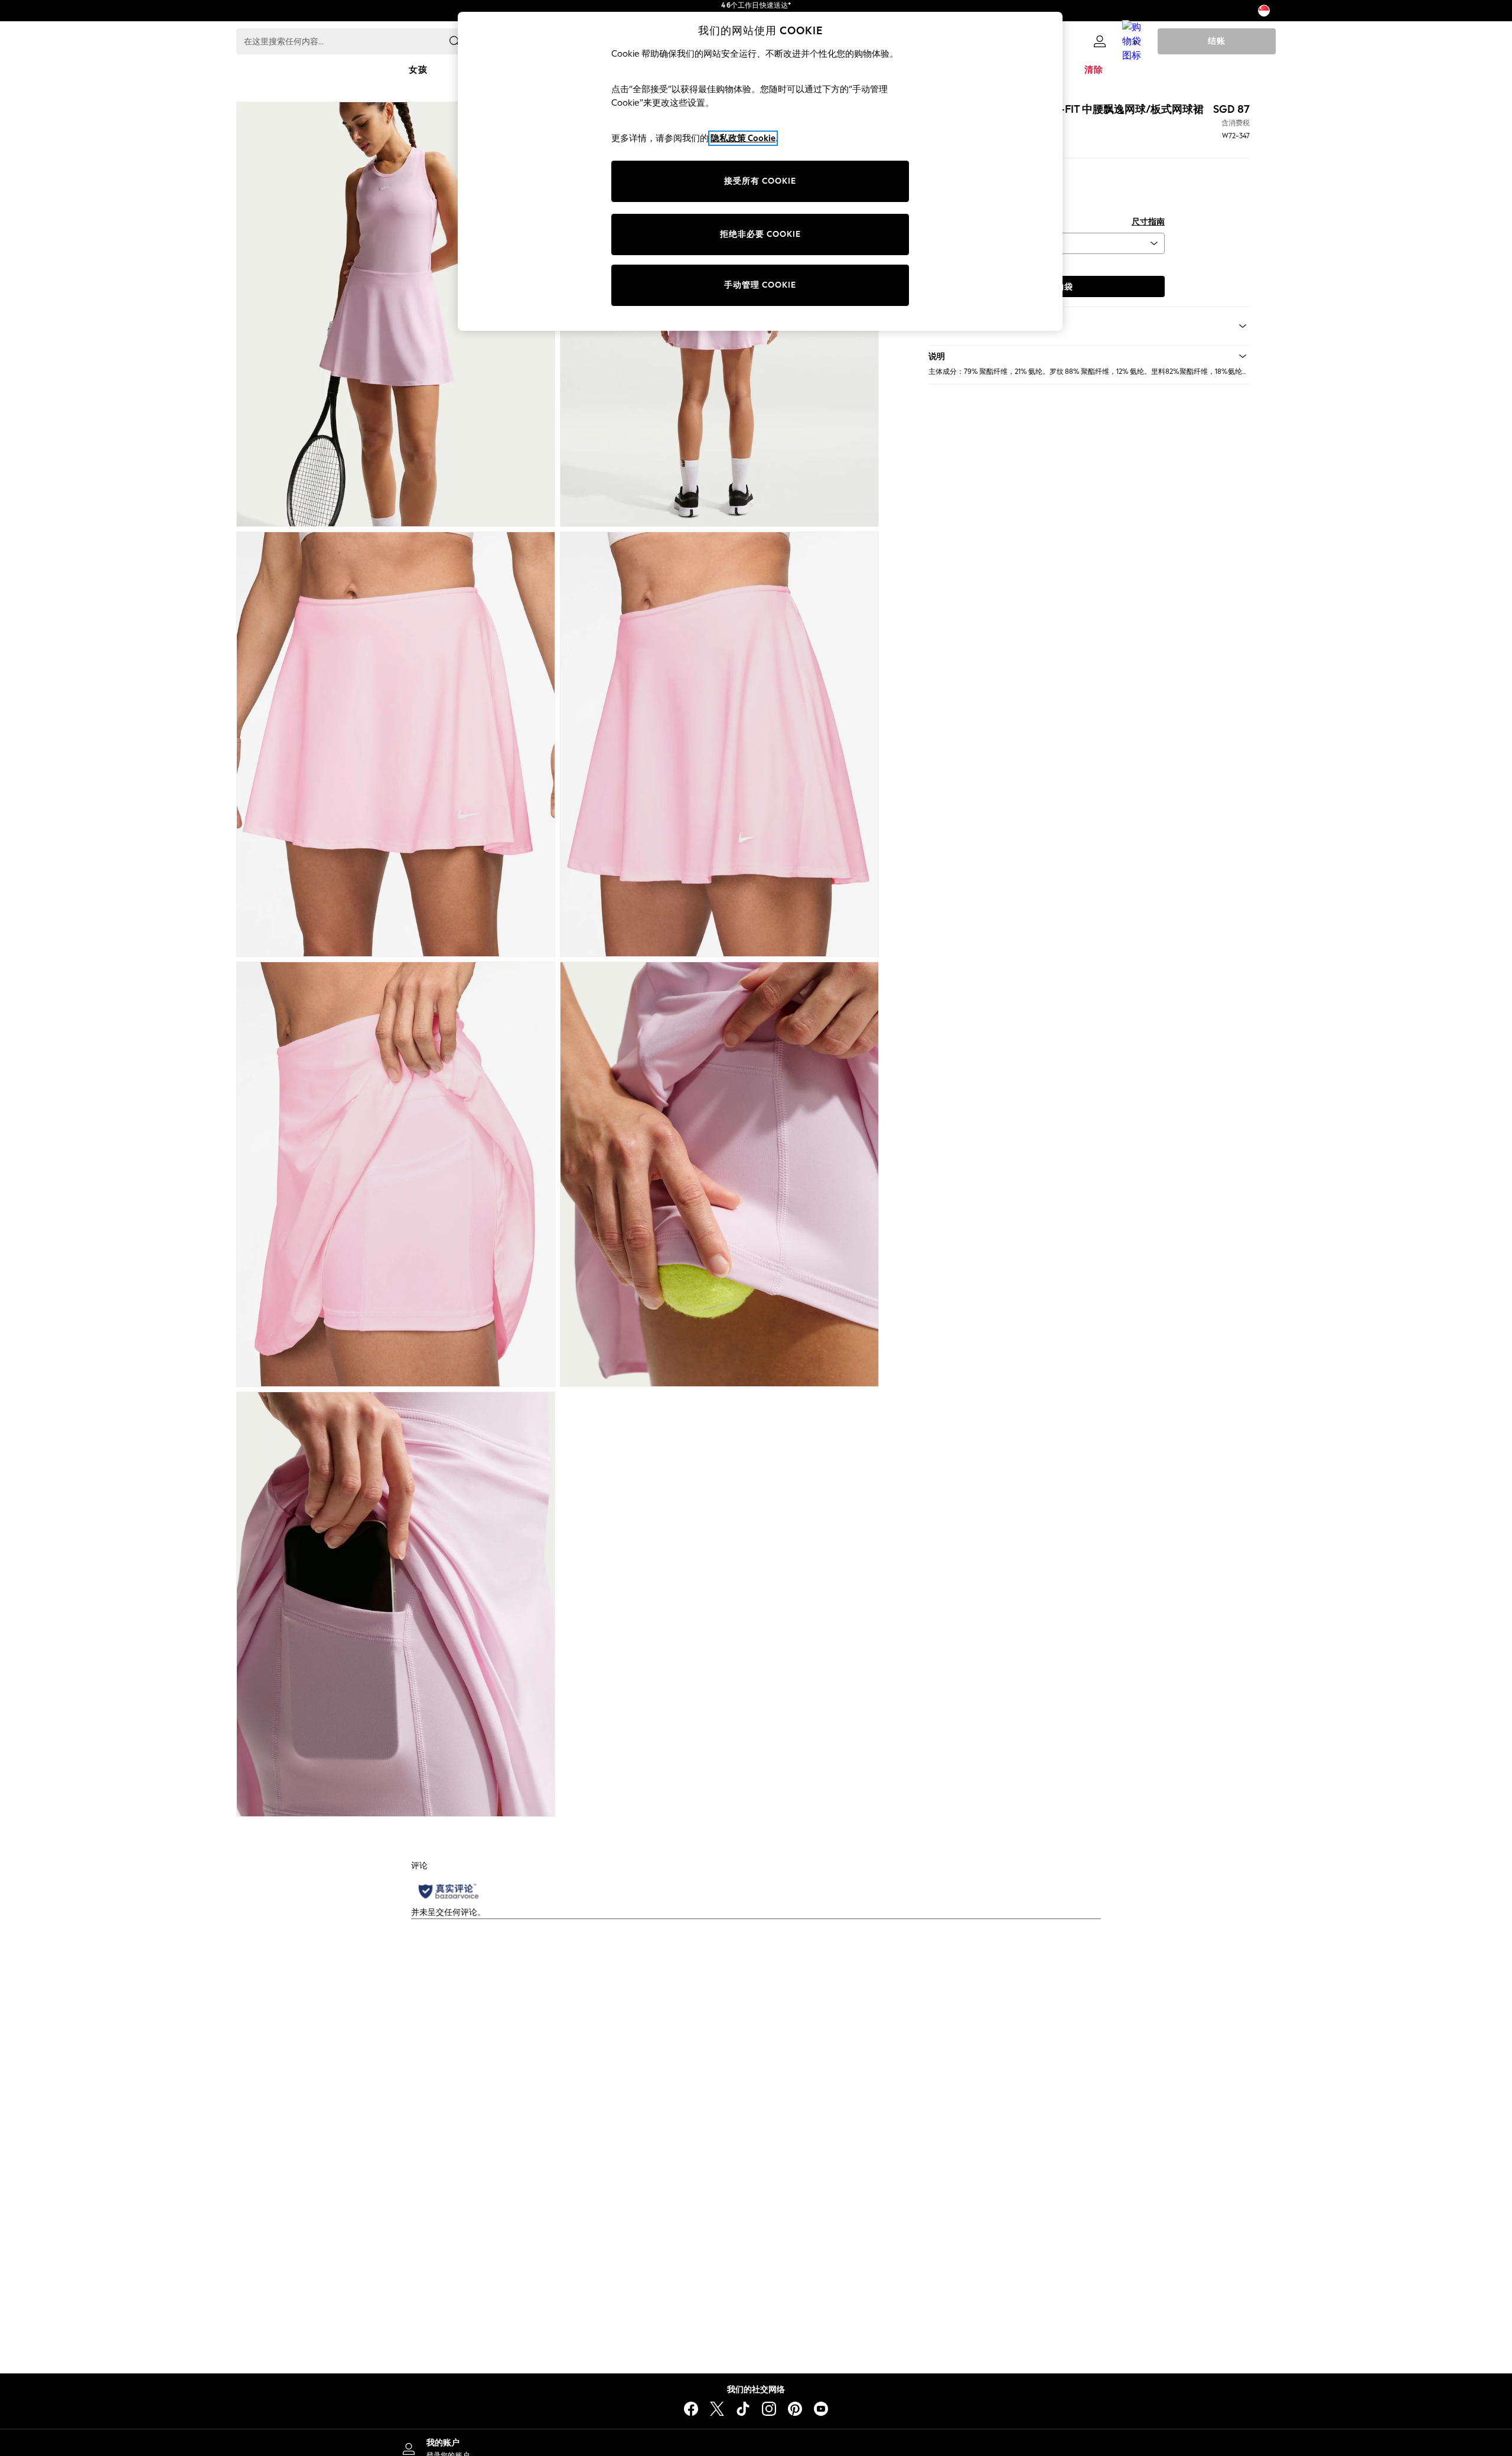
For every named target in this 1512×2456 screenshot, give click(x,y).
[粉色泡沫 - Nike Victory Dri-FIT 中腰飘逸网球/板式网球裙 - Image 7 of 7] (396, 1604)
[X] (717, 2409)
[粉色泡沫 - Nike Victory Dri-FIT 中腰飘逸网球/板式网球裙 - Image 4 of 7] (719, 744)
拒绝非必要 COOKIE (760, 234)
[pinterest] (795, 2409)
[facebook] (691, 2409)
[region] (760, 171)
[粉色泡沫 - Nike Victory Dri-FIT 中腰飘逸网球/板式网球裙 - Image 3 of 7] (396, 744)
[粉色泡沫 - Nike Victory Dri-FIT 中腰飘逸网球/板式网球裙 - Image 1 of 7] (396, 314)
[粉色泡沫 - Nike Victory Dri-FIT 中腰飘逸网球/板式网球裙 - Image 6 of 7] (719, 1174)
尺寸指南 (1148, 222)
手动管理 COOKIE (760, 285)
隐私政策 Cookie (743, 138)
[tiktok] (743, 2409)
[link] (1100, 41)
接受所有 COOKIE (760, 181)
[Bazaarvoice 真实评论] (449, 1891)
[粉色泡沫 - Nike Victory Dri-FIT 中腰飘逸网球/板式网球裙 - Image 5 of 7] (396, 1174)
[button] (1089, 356)
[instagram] (769, 2409)
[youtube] (821, 2409)
